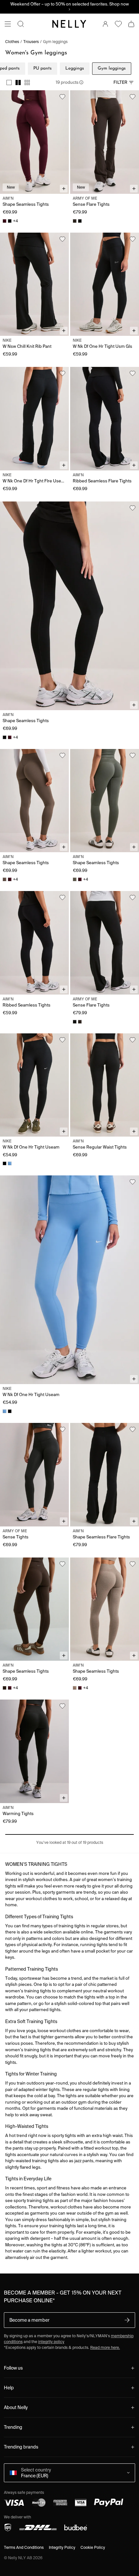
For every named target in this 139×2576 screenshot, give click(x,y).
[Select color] (5, 221)
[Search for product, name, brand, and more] (21, 24)
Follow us (13, 2368)
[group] (18, 83)
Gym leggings (55, 42)
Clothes (12, 42)
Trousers (31, 42)
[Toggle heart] (62, 97)
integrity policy (51, 2342)
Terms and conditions (24, 2547)
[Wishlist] (118, 24)
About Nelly (16, 2407)
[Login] (105, 24)
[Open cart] (131, 24)
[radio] (9, 83)
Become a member (29, 2320)
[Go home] (69, 24)
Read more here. (105, 2347)
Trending (13, 2427)
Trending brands (21, 2447)
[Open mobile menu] (8, 24)
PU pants (43, 68)
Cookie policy (93, 2547)
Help (9, 2388)
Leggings (75, 68)
